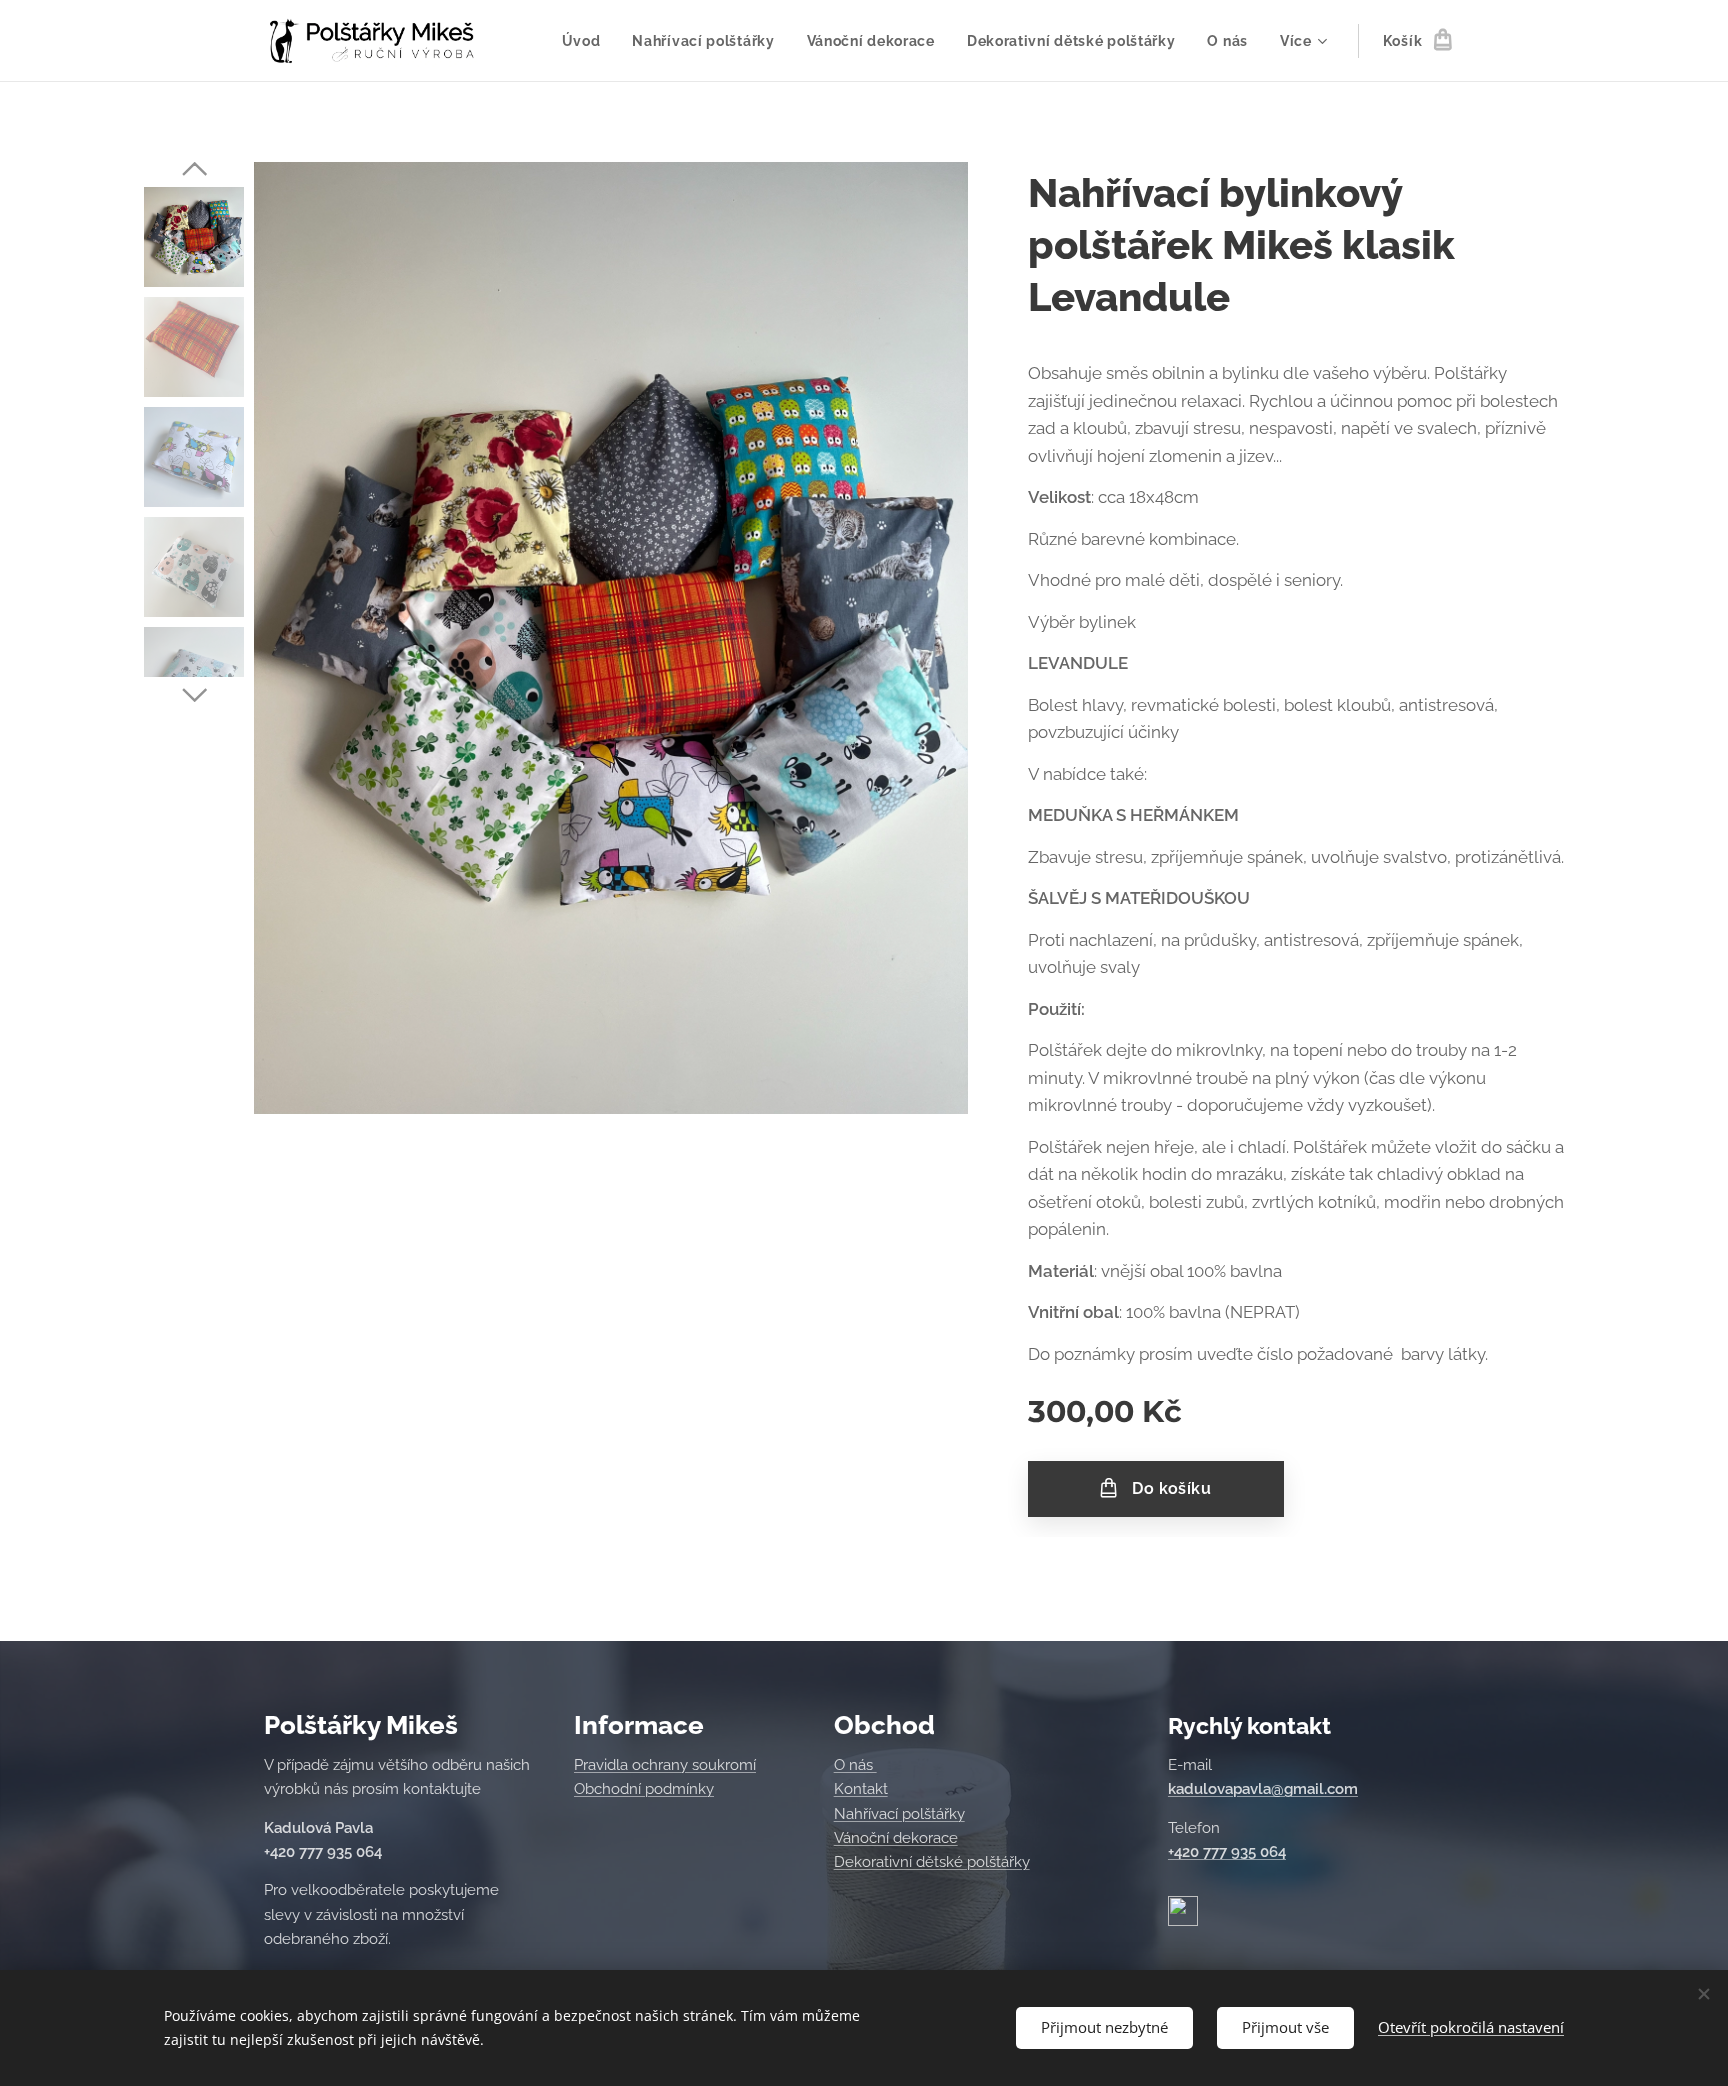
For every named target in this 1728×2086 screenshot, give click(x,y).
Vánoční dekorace (896, 1838)
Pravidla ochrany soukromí (665, 1765)
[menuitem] (587, 41)
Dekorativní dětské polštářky (932, 1862)
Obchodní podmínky (644, 1789)
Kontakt (861, 1789)
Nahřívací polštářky (899, 1814)
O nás (855, 1765)
